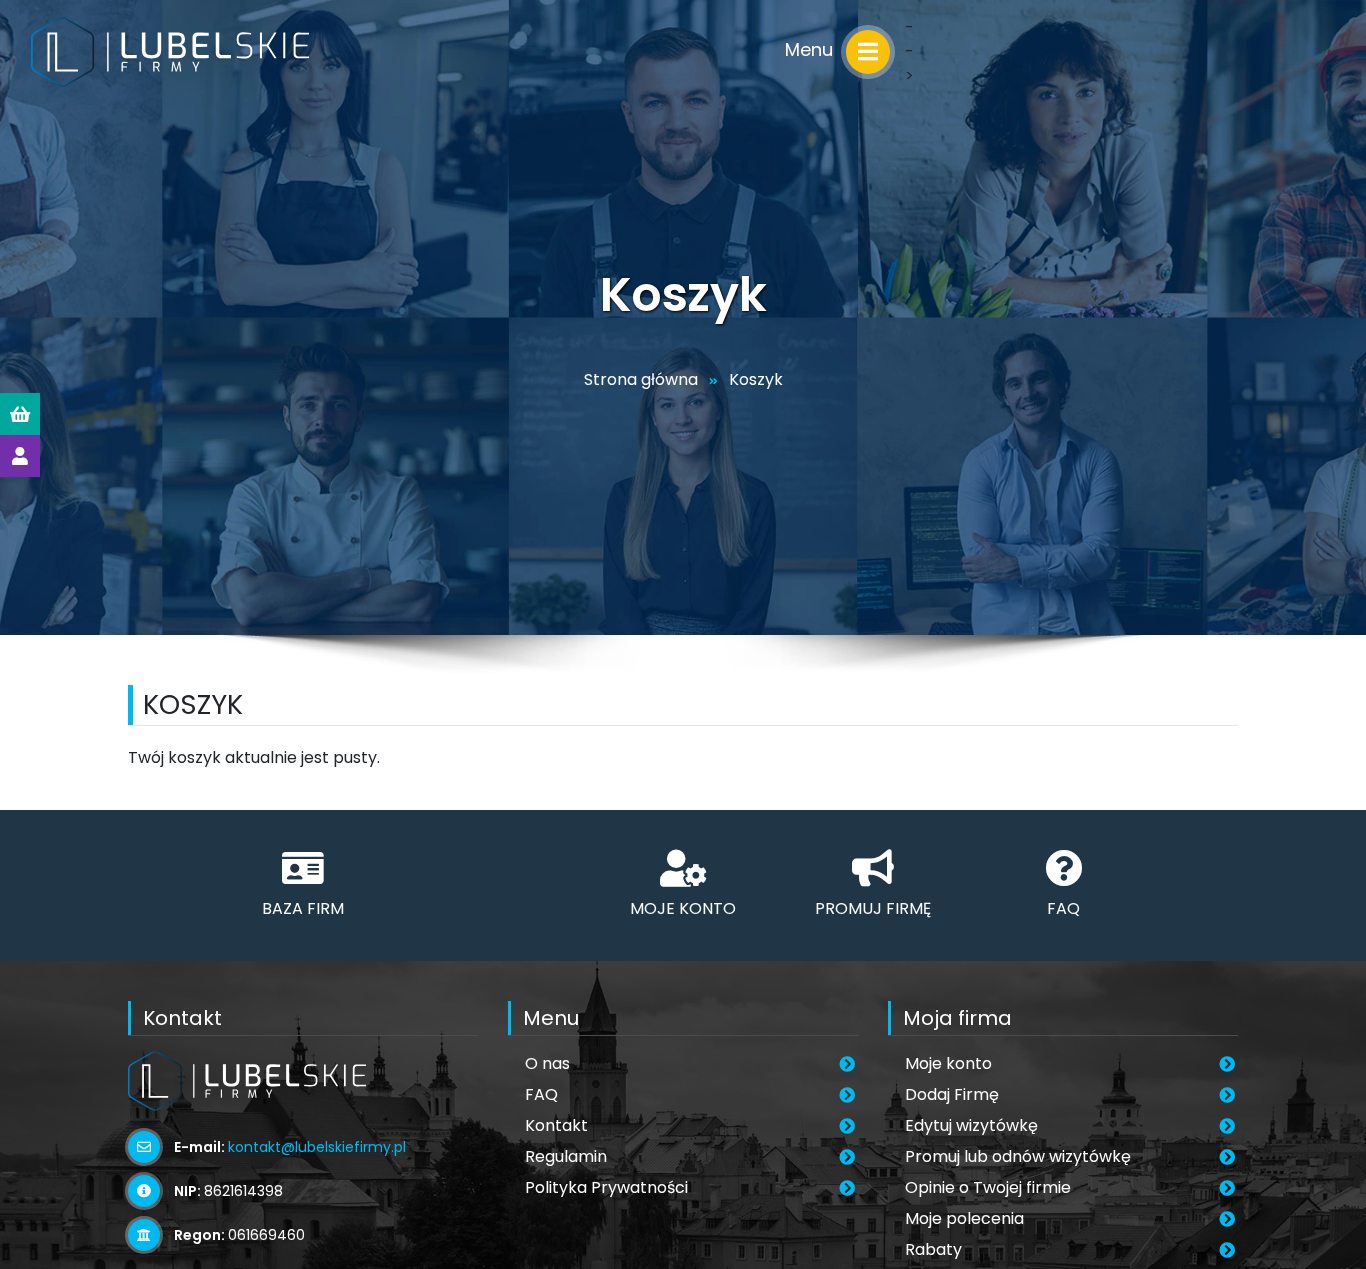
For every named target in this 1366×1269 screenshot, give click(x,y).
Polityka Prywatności (606, 1187)
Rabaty (933, 1249)
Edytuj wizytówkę (971, 1125)
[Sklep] (20, 414)
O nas (547, 1063)
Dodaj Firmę (952, 1094)
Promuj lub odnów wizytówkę (1018, 1156)
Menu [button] (811, 49)
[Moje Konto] (20, 456)
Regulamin (566, 1156)
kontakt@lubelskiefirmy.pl (317, 1147)
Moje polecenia (964, 1218)
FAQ (541, 1094)
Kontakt (556, 1125)
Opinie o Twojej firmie (988, 1187)
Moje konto (948, 1063)
